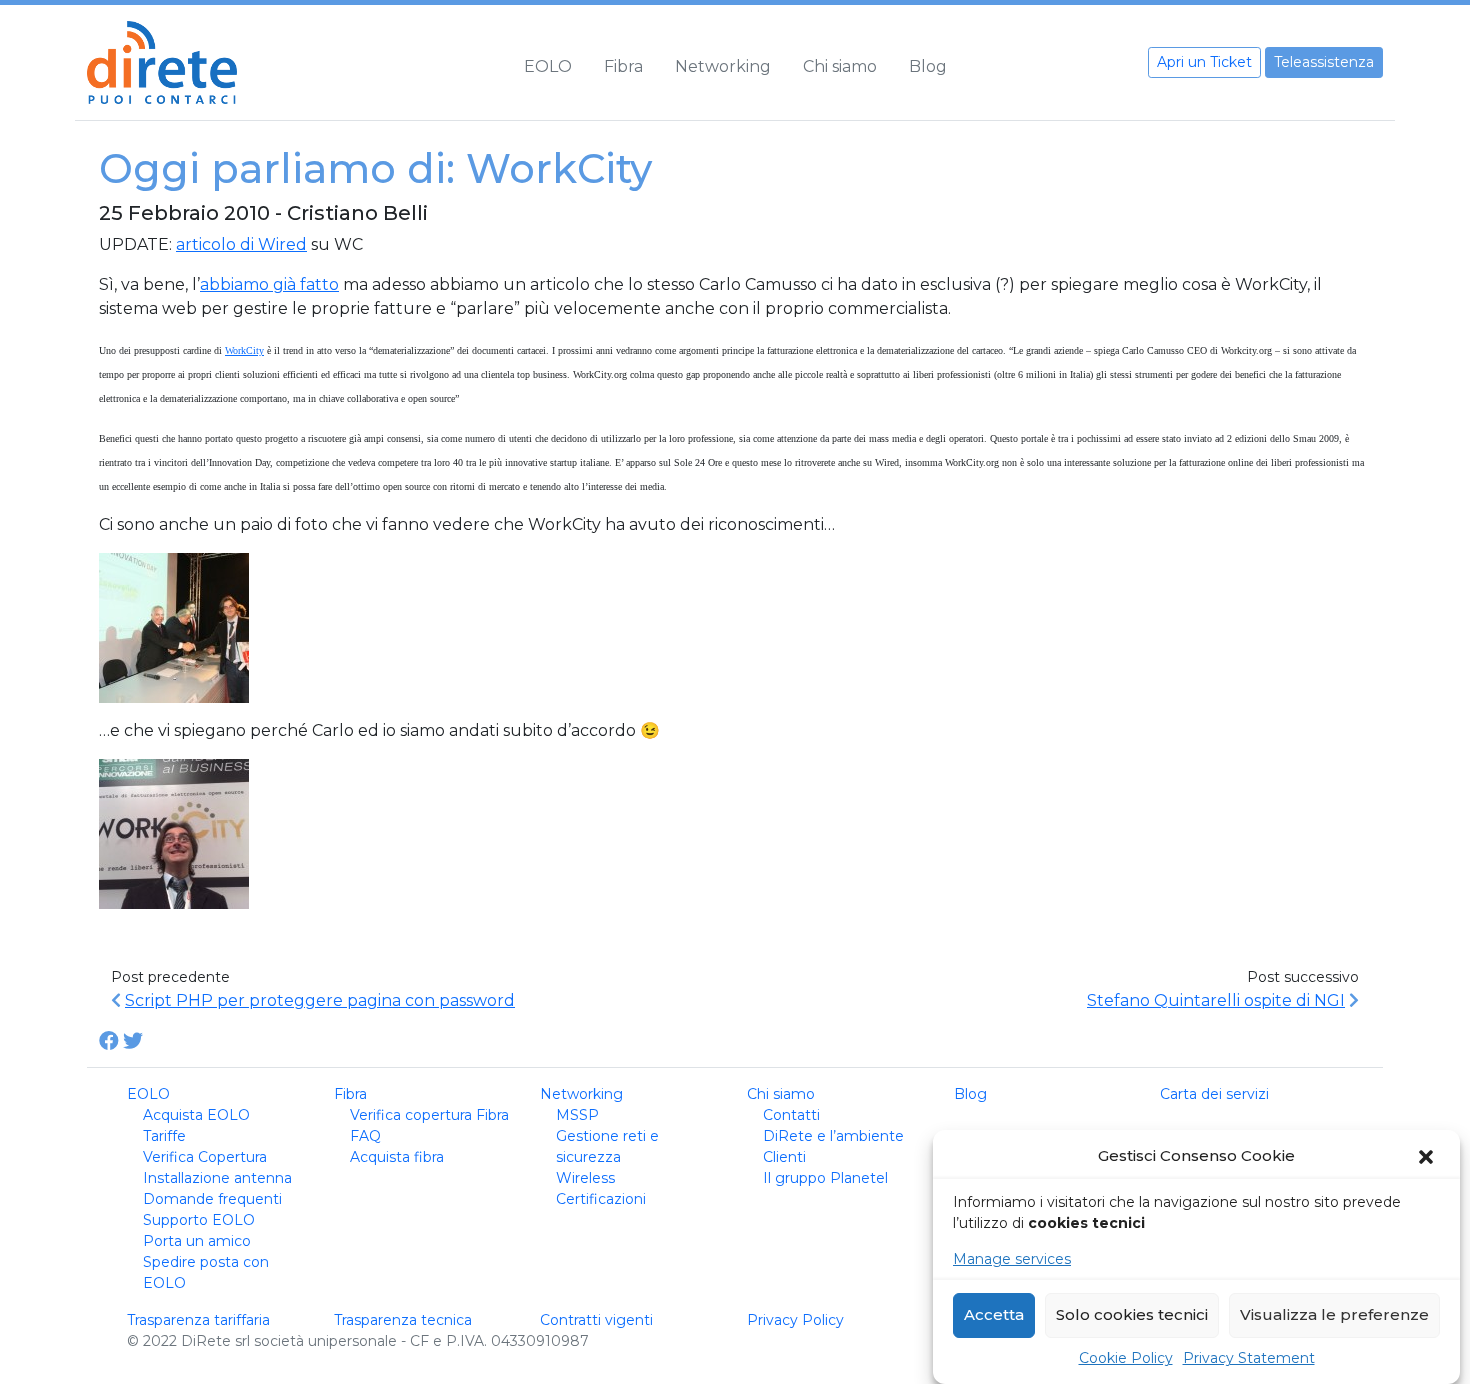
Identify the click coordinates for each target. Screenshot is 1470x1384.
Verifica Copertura (205, 1157)
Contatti (791, 1115)
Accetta (994, 1315)
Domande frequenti (212, 1199)
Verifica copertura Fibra (429, 1115)
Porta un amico (197, 1241)
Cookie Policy (1126, 1358)
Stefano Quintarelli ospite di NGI (1216, 1000)
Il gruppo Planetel (825, 1178)
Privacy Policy (795, 1320)
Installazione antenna (217, 1178)
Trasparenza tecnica (403, 1320)
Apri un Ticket (1204, 62)
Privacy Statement (1249, 1358)
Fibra (623, 66)
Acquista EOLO (196, 1115)
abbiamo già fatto (269, 284)
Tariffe (164, 1136)
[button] (1428, 1157)
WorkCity (244, 350)
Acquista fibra (397, 1157)
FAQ (365, 1136)
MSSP (577, 1115)
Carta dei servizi (1214, 1094)
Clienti (784, 1157)
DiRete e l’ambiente (833, 1136)
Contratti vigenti (596, 1320)
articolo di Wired (241, 244)
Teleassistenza (1324, 62)
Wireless (585, 1178)
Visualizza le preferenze (1334, 1315)
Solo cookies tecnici (1132, 1315)
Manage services (1012, 1259)
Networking (723, 66)
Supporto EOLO (199, 1220)
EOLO (548, 66)
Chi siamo (840, 66)
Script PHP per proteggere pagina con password (320, 1000)
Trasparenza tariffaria (198, 1320)
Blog (928, 66)
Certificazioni (601, 1199)
